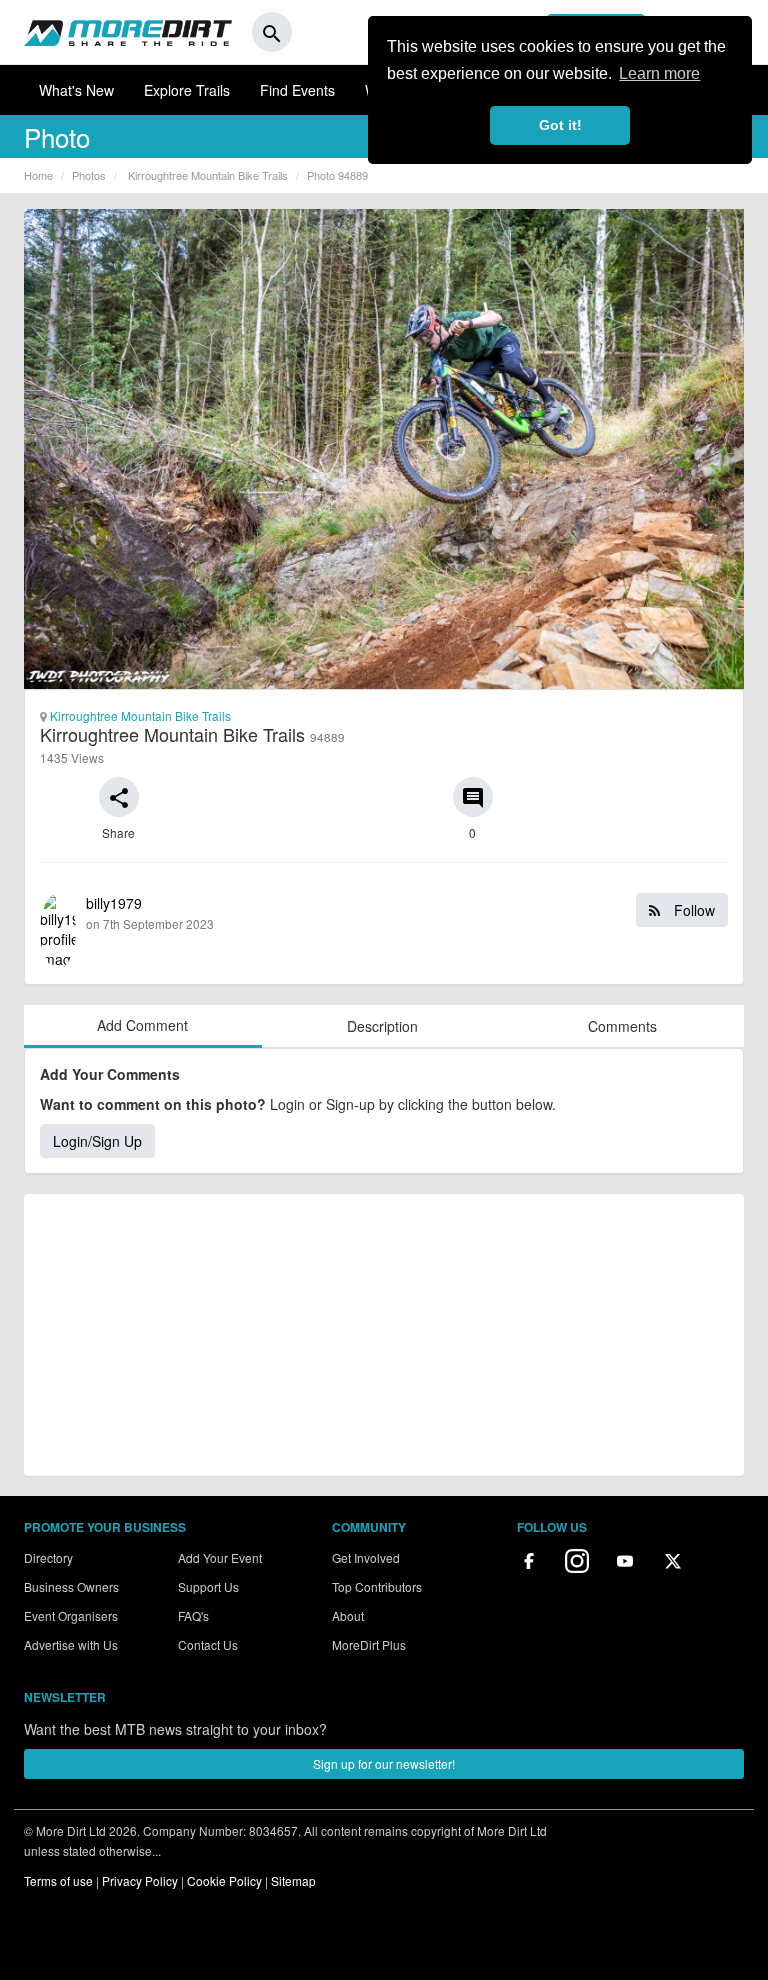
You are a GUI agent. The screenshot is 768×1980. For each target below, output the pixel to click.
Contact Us (208, 1644)
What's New (76, 90)
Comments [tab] (622, 1026)
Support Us (208, 1586)
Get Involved (366, 1557)
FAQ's (193, 1615)
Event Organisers (71, 1615)
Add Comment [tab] (142, 1025)
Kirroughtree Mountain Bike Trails (139, 715)
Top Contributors (377, 1586)
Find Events (297, 90)
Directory (48, 1557)
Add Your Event (220, 1557)
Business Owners (71, 1586)
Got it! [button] (560, 125)
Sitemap (293, 1880)
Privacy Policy (140, 1880)
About (348, 1615)
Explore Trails (187, 90)
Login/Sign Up (97, 1141)
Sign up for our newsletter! (384, 1763)
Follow (692, 910)
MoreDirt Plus (369, 1644)
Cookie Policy (224, 1880)
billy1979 (400, 912)
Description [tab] (382, 1026)
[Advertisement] (384, 1335)
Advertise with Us (71, 1644)
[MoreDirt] (128, 32)
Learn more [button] (659, 73)
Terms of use (58, 1880)
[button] (119, 797)
